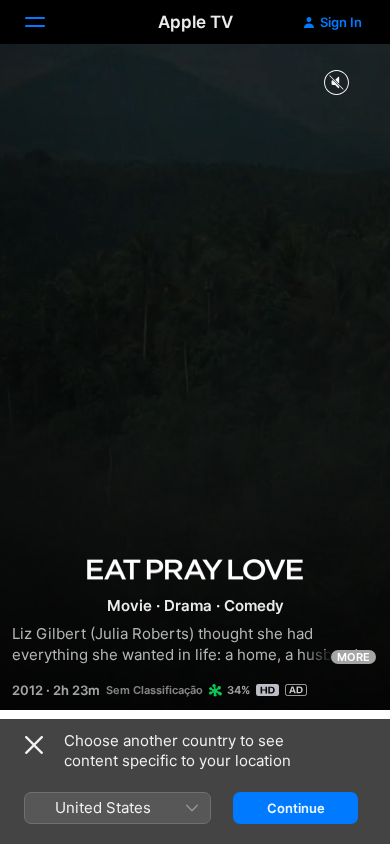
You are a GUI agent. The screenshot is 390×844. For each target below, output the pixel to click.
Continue (296, 808)
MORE (353, 657)
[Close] (34, 745)
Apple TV (195, 22)
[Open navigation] (47, 22)
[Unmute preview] (336, 83)
